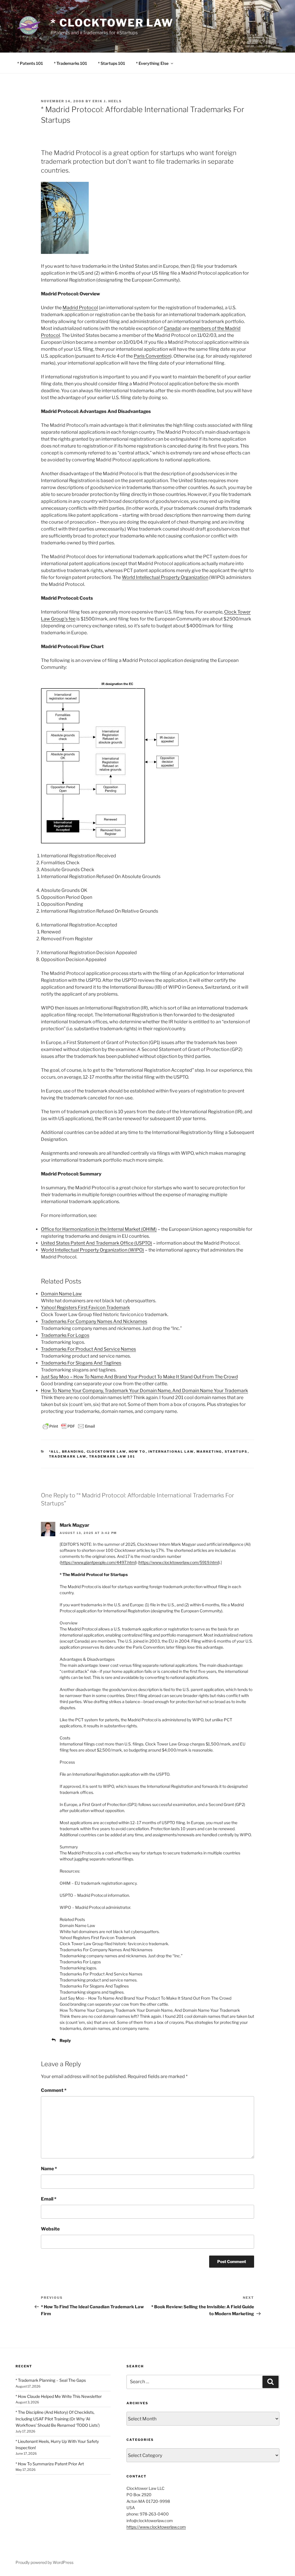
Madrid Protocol (80, 308)
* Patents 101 (30, 63)
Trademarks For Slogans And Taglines (81, 1363)
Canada (172, 328)
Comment (54, 2090)
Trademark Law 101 (112, 1456)
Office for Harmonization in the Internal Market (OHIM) (99, 1229)
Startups (236, 1452)
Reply (65, 2040)
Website (50, 2229)
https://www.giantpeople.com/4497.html (98, 1562)
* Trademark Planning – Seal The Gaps (51, 2380)
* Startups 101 (111, 63)
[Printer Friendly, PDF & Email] (69, 1426)
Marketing (209, 1452)
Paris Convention (152, 356)
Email (49, 2199)
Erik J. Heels (107, 101)
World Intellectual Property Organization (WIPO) (92, 1250)
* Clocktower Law (112, 23)
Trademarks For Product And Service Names (88, 1349)
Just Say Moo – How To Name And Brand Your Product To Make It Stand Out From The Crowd (139, 1377)
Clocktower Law (106, 1452)
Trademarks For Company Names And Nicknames (94, 1321)
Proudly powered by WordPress (45, 2562)
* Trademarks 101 (70, 63)
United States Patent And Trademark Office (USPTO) (97, 1243)
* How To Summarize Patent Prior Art (50, 2464)
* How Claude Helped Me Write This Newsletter (59, 2396)
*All (54, 1452)
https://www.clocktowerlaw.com (156, 2527)
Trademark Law (68, 1456)
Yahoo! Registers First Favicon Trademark (85, 1308)
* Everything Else (152, 63)
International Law (171, 1452)
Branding (73, 1452)
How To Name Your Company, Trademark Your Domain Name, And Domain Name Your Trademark (144, 1391)
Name (49, 2169)
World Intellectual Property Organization (165, 577)
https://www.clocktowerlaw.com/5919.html (179, 1562)
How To (137, 1452)
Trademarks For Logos (65, 1335)
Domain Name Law (61, 1294)
